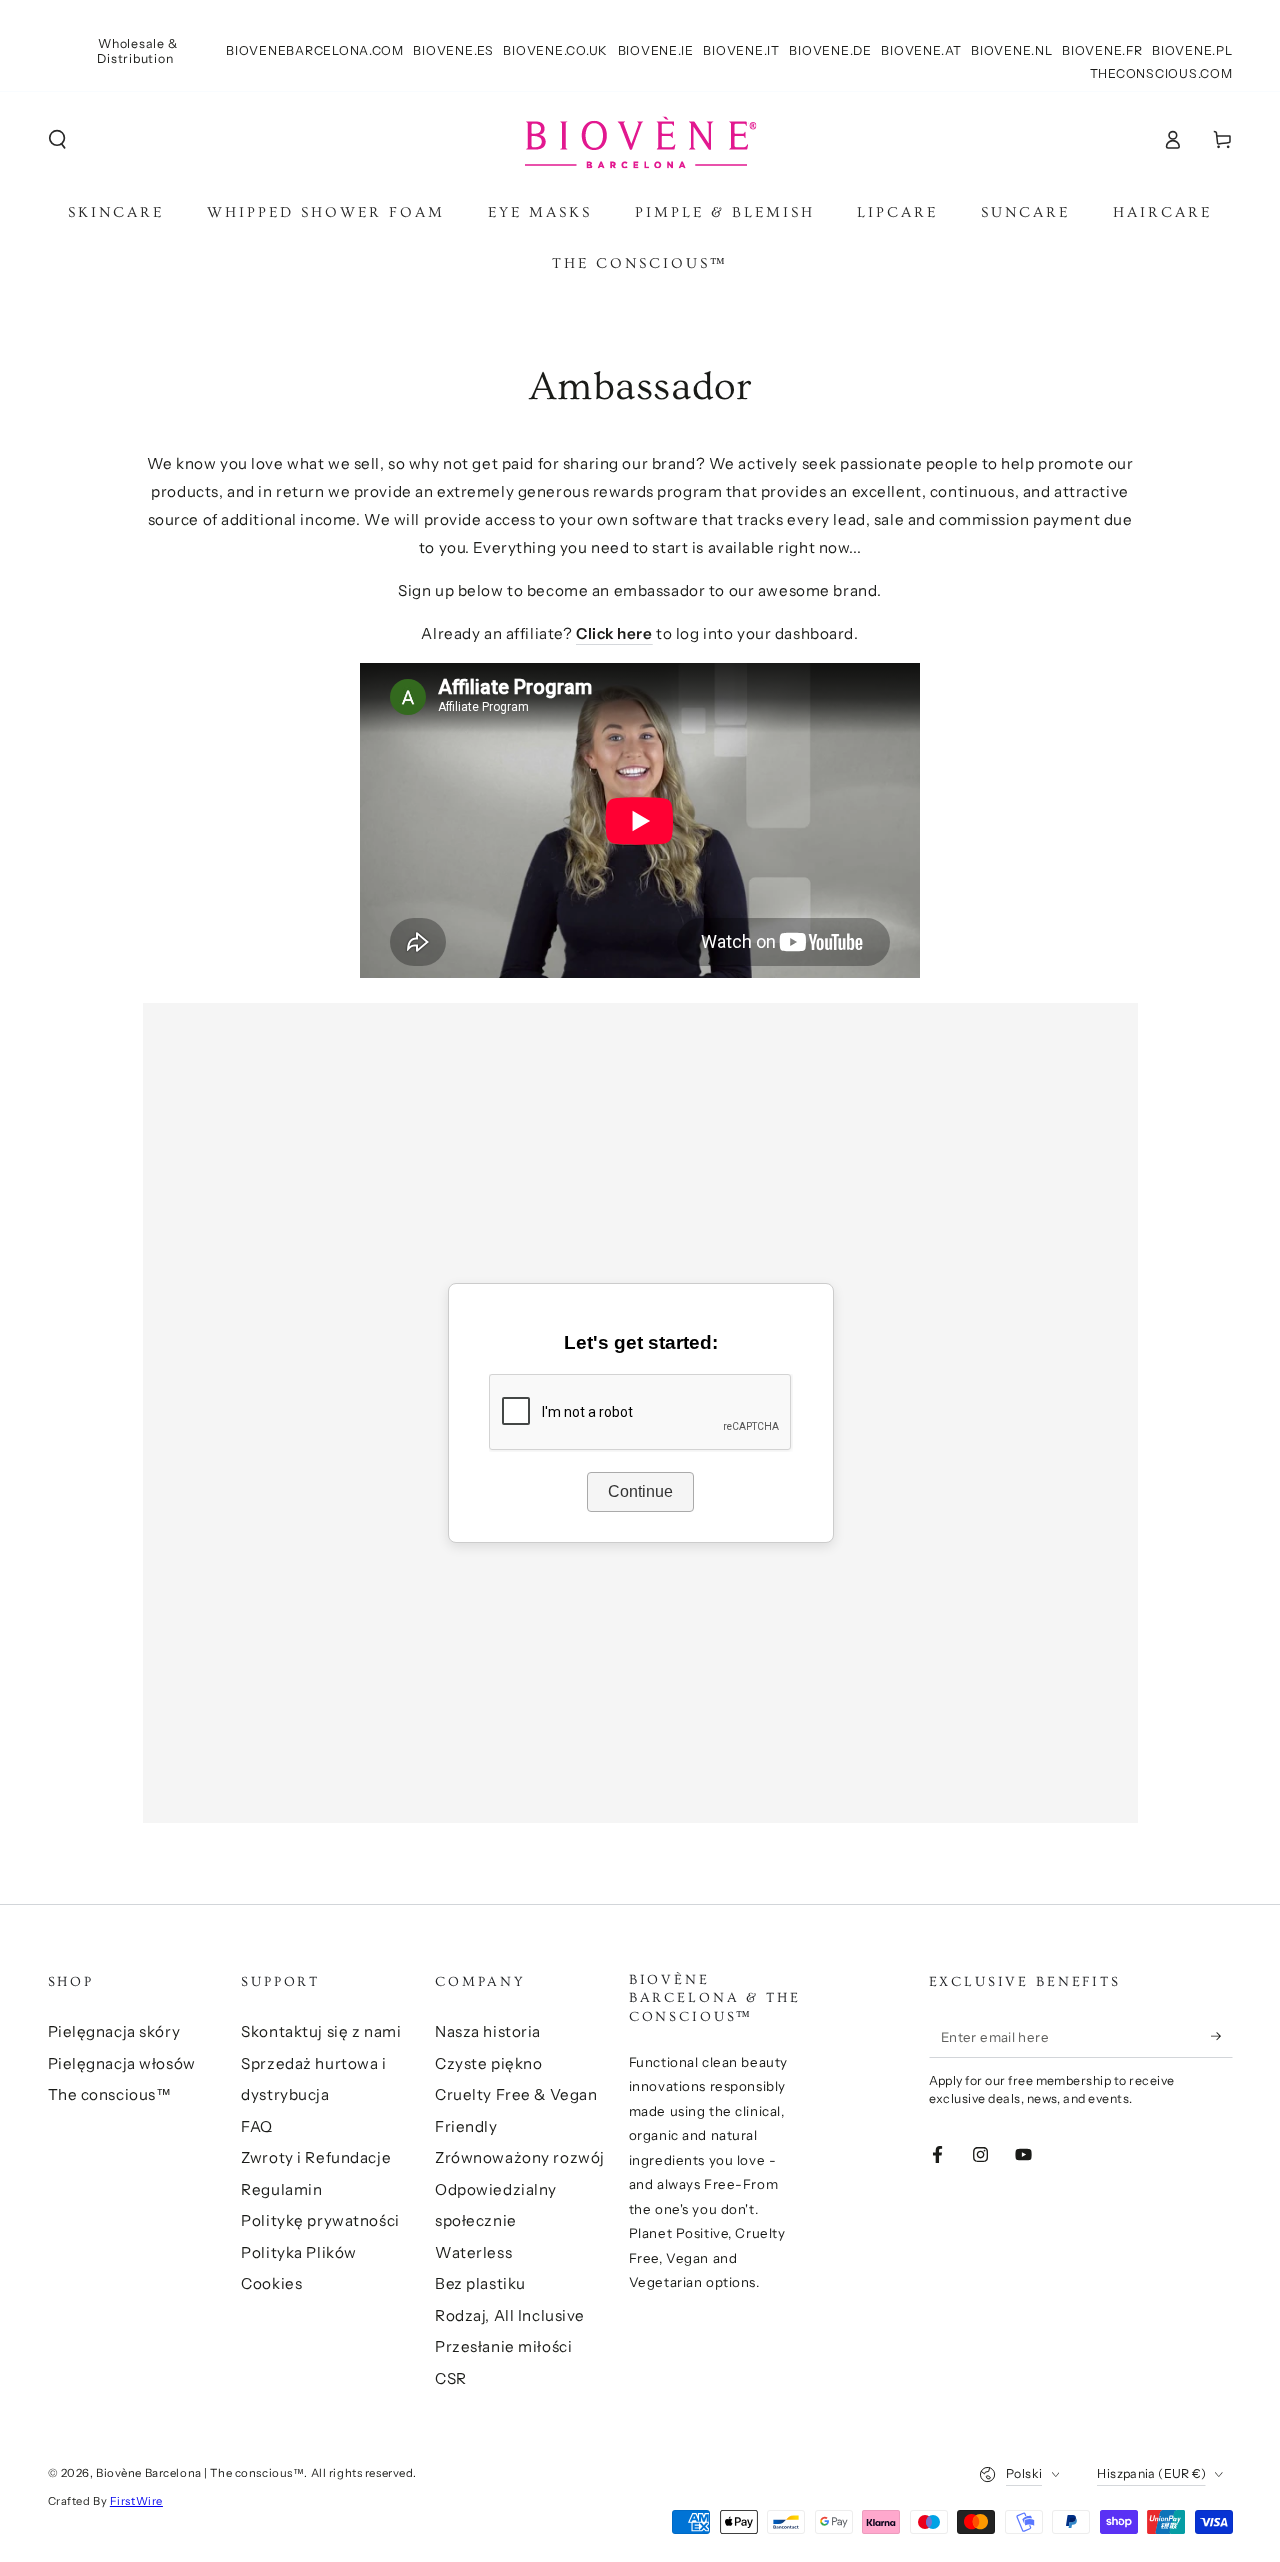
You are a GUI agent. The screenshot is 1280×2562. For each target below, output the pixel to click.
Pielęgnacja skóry (114, 2031)
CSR (451, 2378)
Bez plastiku (480, 2283)
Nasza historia (488, 2031)
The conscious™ (110, 2094)
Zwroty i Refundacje (316, 2157)
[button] (57, 140)
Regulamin (281, 2189)
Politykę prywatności (320, 2220)
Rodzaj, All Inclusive (510, 2315)
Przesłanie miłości (503, 2346)
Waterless (473, 2252)
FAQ (257, 2126)
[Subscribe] (1222, 2036)
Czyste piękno (488, 2063)
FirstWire (136, 2501)
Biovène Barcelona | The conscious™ (200, 2473)
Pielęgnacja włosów (122, 2063)
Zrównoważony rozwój (520, 2157)
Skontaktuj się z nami (321, 2031)
